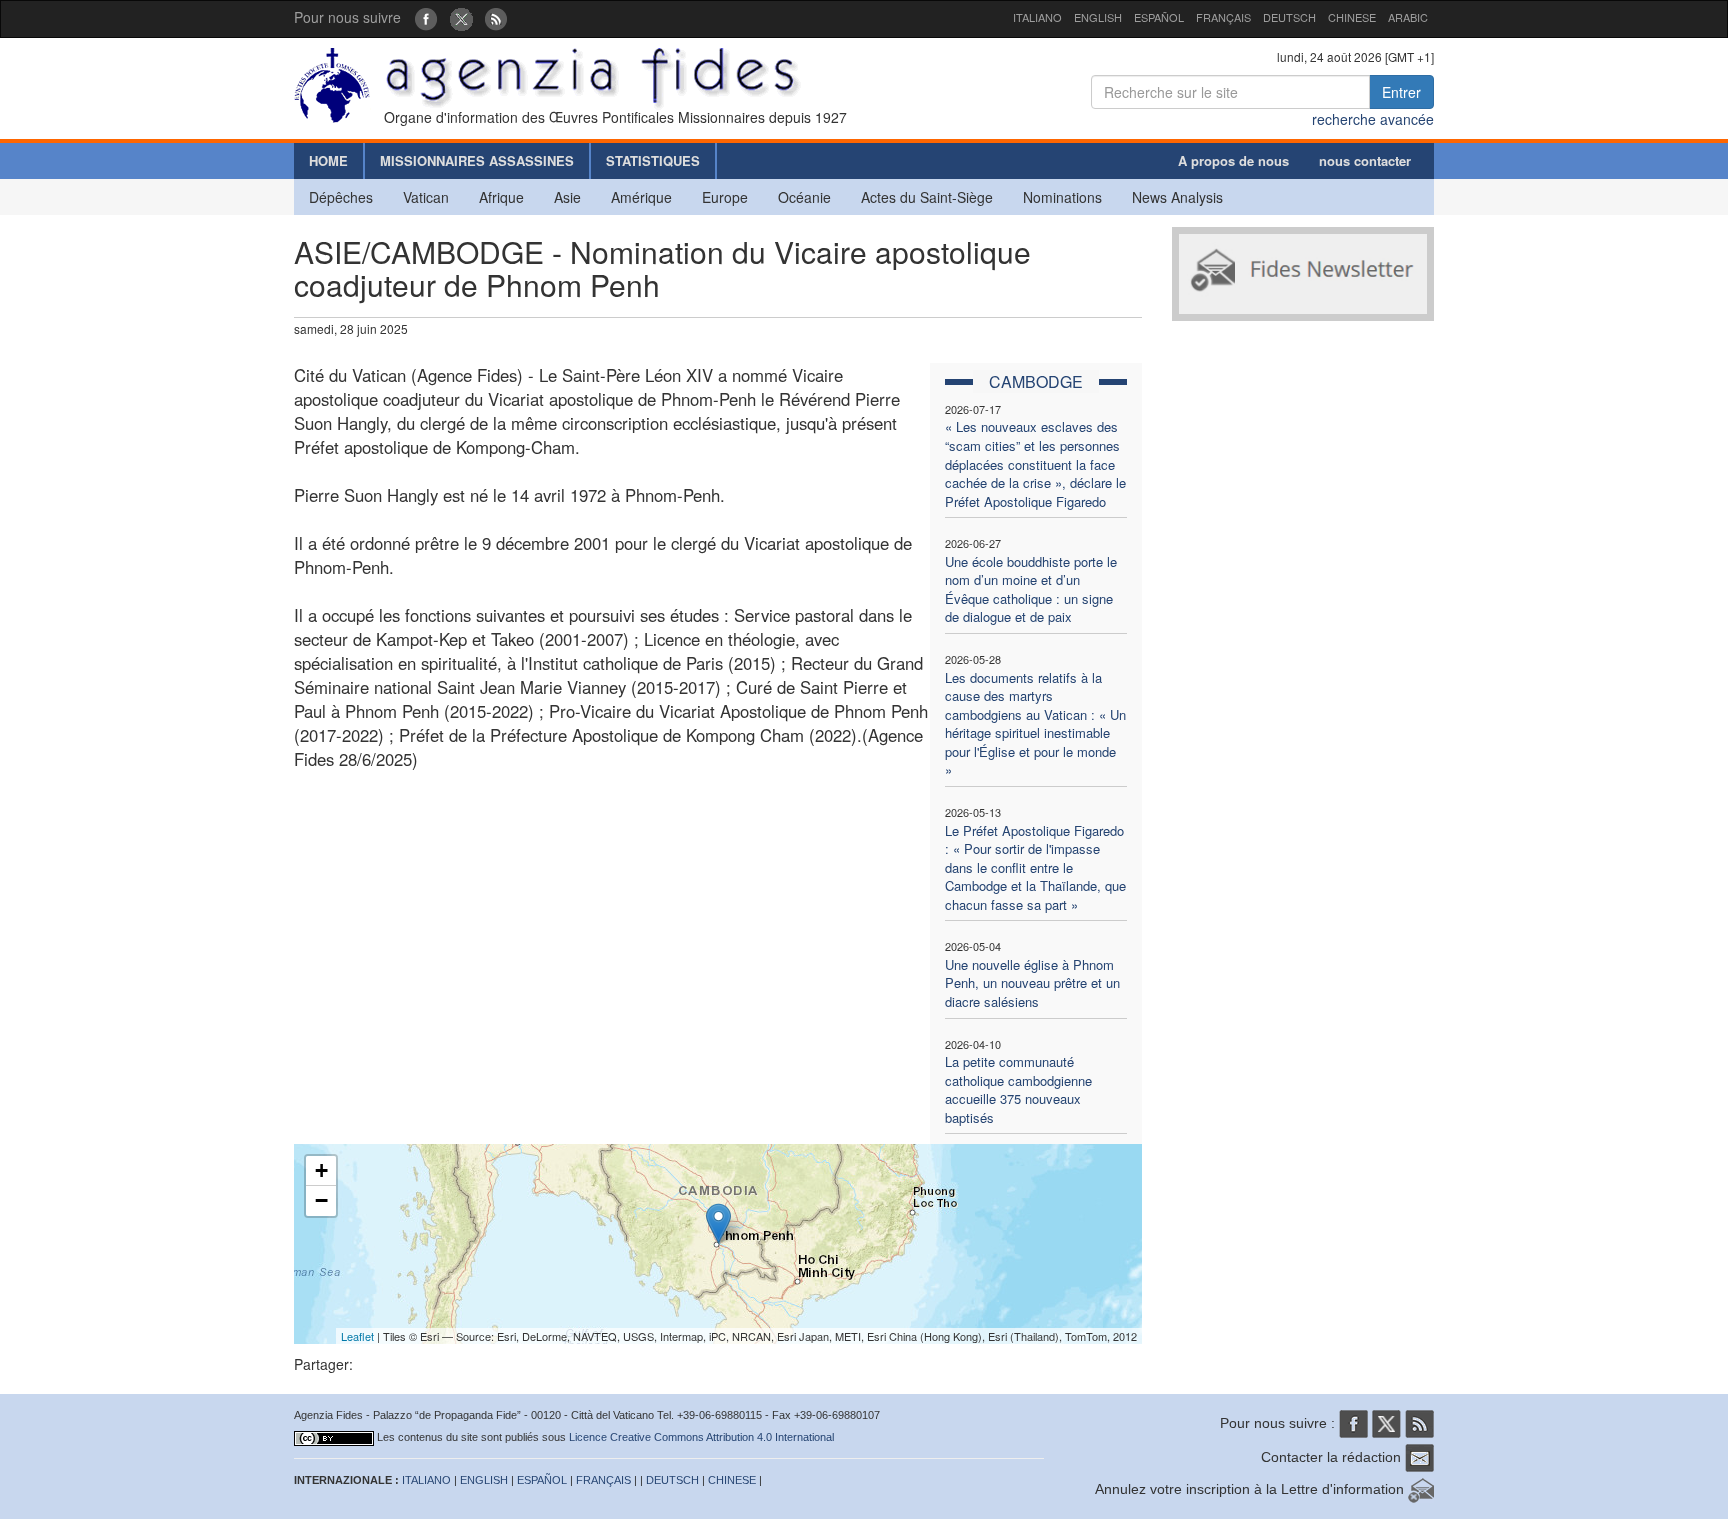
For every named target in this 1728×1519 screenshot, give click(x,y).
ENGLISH (1098, 17)
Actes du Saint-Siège (927, 197)
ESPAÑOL (1159, 17)
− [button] (321, 1200)
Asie (567, 197)
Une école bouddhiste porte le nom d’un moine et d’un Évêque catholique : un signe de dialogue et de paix (1031, 589)
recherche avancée (1373, 119)
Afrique (501, 197)
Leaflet (357, 1336)
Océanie (804, 197)
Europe (725, 197)
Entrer (1401, 92)
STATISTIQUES (653, 160)
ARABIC (1408, 17)
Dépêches (341, 197)
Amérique (641, 197)
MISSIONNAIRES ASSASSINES (477, 160)
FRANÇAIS (1223, 17)
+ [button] (321, 1170)
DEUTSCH (1289, 17)
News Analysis (1177, 197)
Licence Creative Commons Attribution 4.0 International (701, 1437)
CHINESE (1352, 17)
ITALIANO (1037, 17)
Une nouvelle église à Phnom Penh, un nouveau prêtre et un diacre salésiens (1032, 983)
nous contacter (1365, 160)
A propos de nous (1233, 160)
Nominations (1062, 197)
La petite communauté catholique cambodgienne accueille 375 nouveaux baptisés (1018, 1089)
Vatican (426, 197)
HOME (328, 160)
